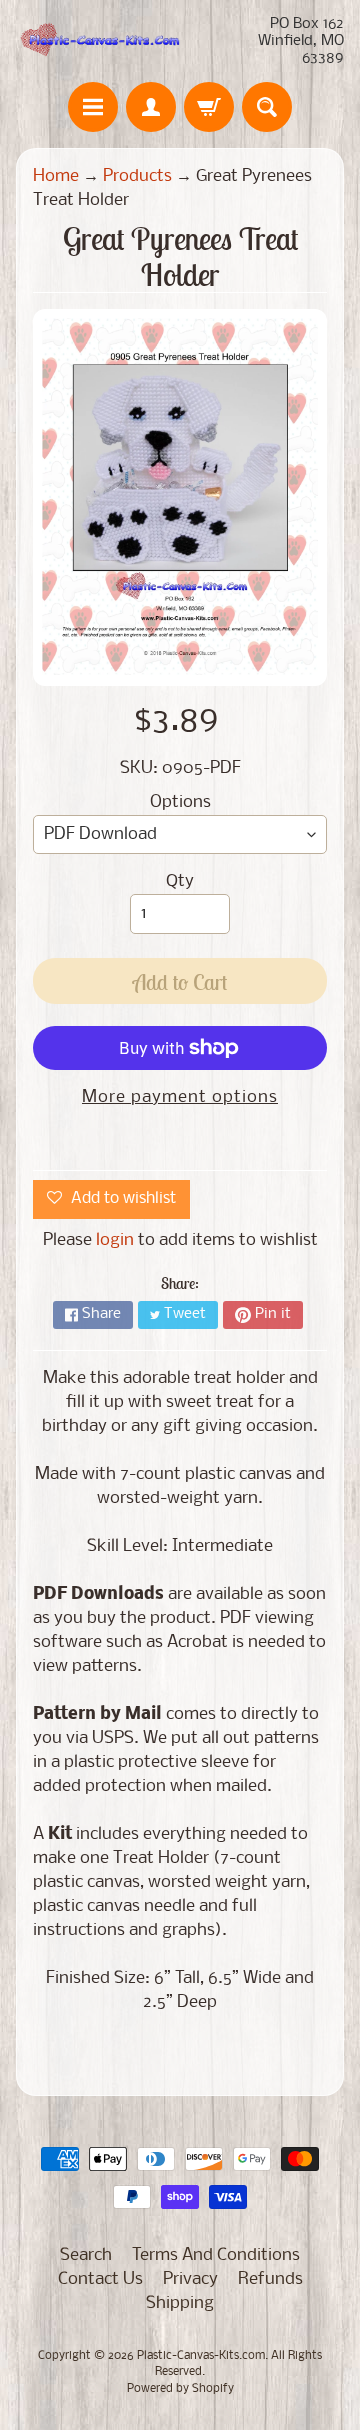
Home (56, 176)
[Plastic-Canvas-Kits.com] (98, 41)
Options (180, 802)
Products (137, 176)
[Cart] (209, 107)
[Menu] (93, 107)
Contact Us (100, 2279)
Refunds (270, 2279)
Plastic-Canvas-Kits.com (201, 2356)
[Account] (151, 107)
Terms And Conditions (216, 2255)
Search (86, 2255)
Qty (180, 881)
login (115, 1240)
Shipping (180, 2303)
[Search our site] (267, 107)
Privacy (190, 2279)
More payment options (180, 1097)
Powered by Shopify (180, 2389)
